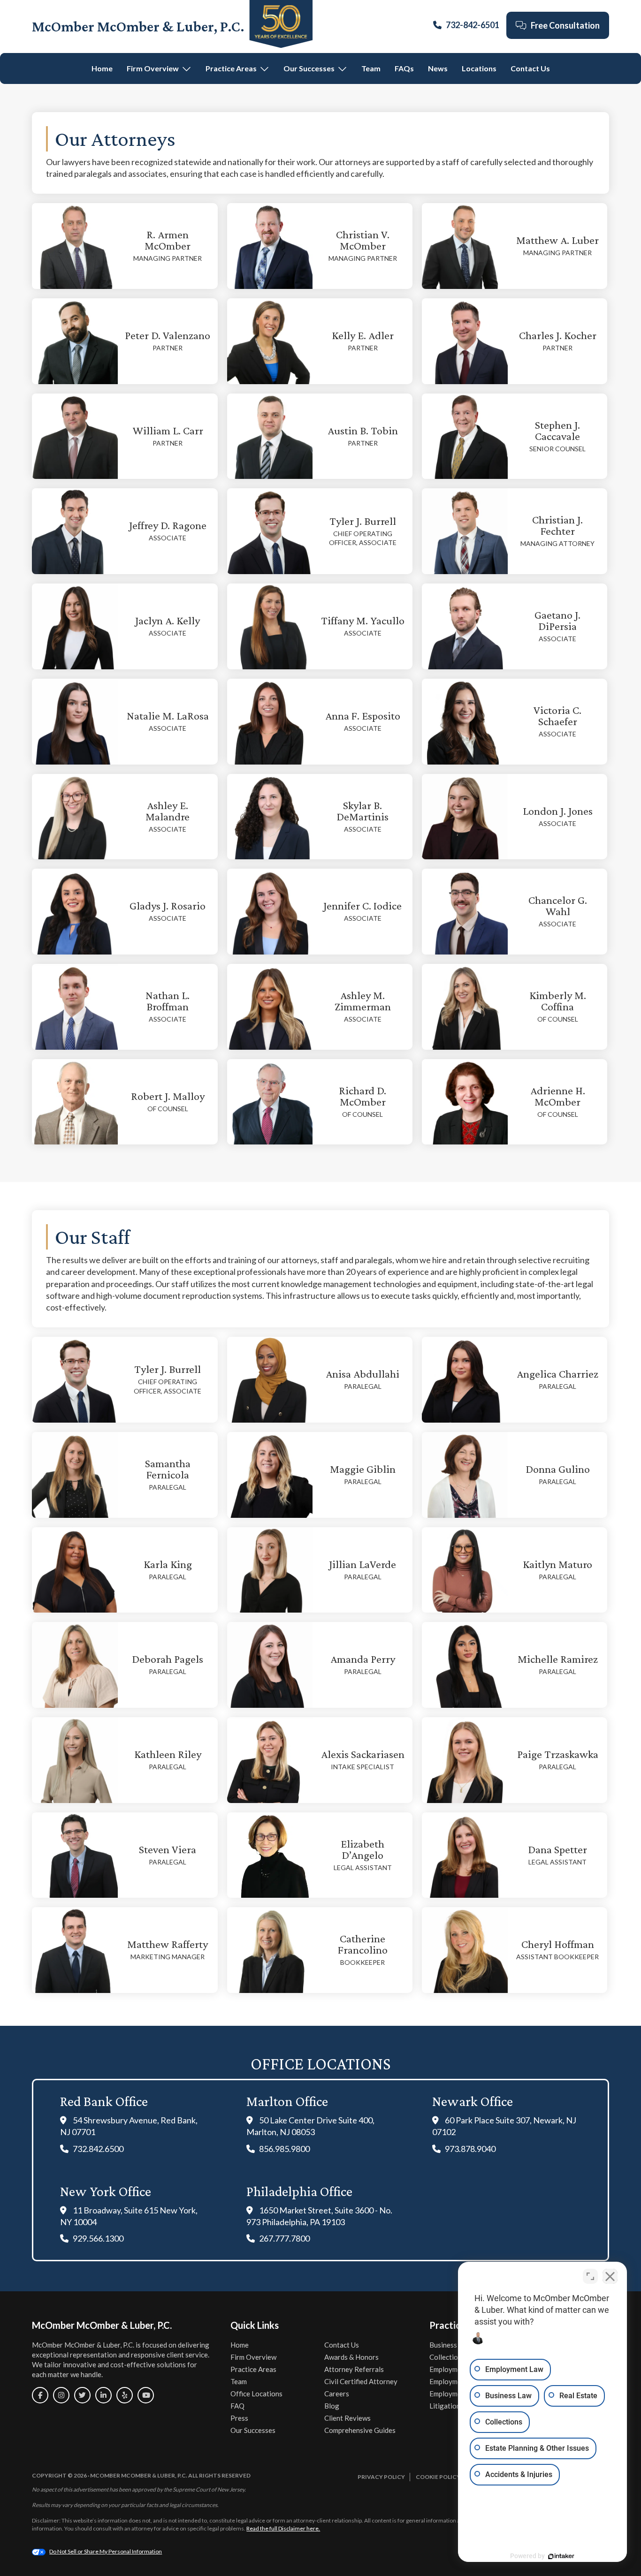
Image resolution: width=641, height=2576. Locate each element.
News (438, 68)
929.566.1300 (98, 2238)
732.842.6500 (98, 2149)
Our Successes (309, 68)
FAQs (404, 68)
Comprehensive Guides (360, 2430)
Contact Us (530, 68)
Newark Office (473, 2101)
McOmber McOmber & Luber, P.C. (138, 26)
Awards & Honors (351, 2357)
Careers (337, 2394)
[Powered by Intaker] (561, 2556)
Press (239, 2418)
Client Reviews (347, 2418)
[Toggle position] (590, 2276)
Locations (479, 68)
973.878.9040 (470, 2149)
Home (102, 68)
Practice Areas (231, 68)
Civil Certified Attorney (361, 2381)
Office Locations (256, 2394)
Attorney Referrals (354, 2369)
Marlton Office (287, 2101)
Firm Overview (153, 68)
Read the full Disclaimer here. (283, 2528)
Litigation (445, 2406)
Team (371, 68)
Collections (447, 2357)
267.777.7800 (284, 2238)
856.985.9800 (284, 2149)
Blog (332, 2406)
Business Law (450, 2345)
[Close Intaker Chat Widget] (610, 2276)
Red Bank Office (104, 2101)
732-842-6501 (473, 25)
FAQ (237, 2406)
